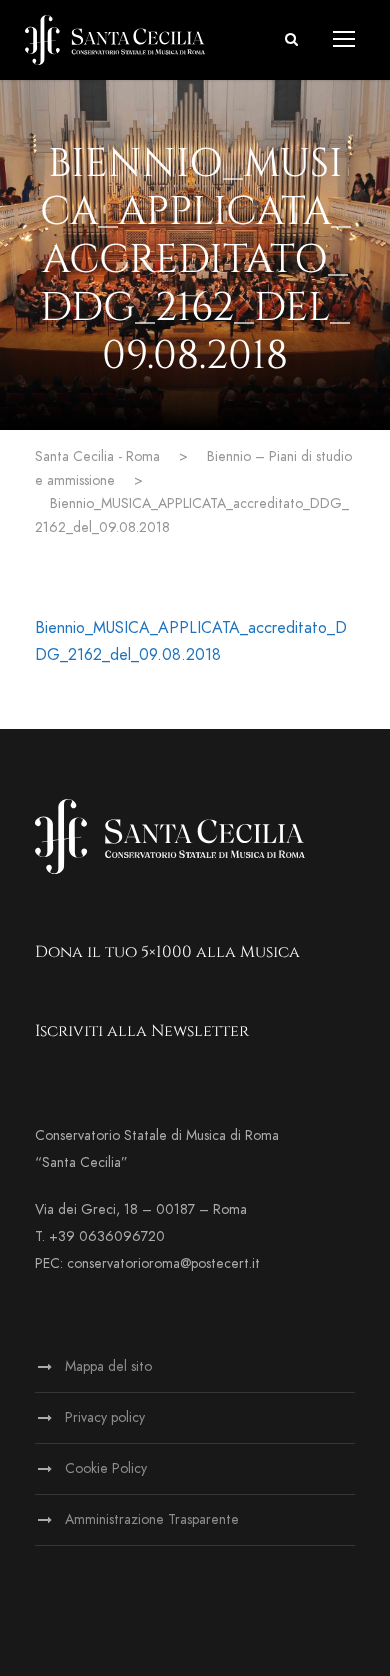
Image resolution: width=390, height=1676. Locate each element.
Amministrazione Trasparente (152, 1519)
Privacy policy (105, 1417)
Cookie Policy (106, 1468)
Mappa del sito (108, 1366)
